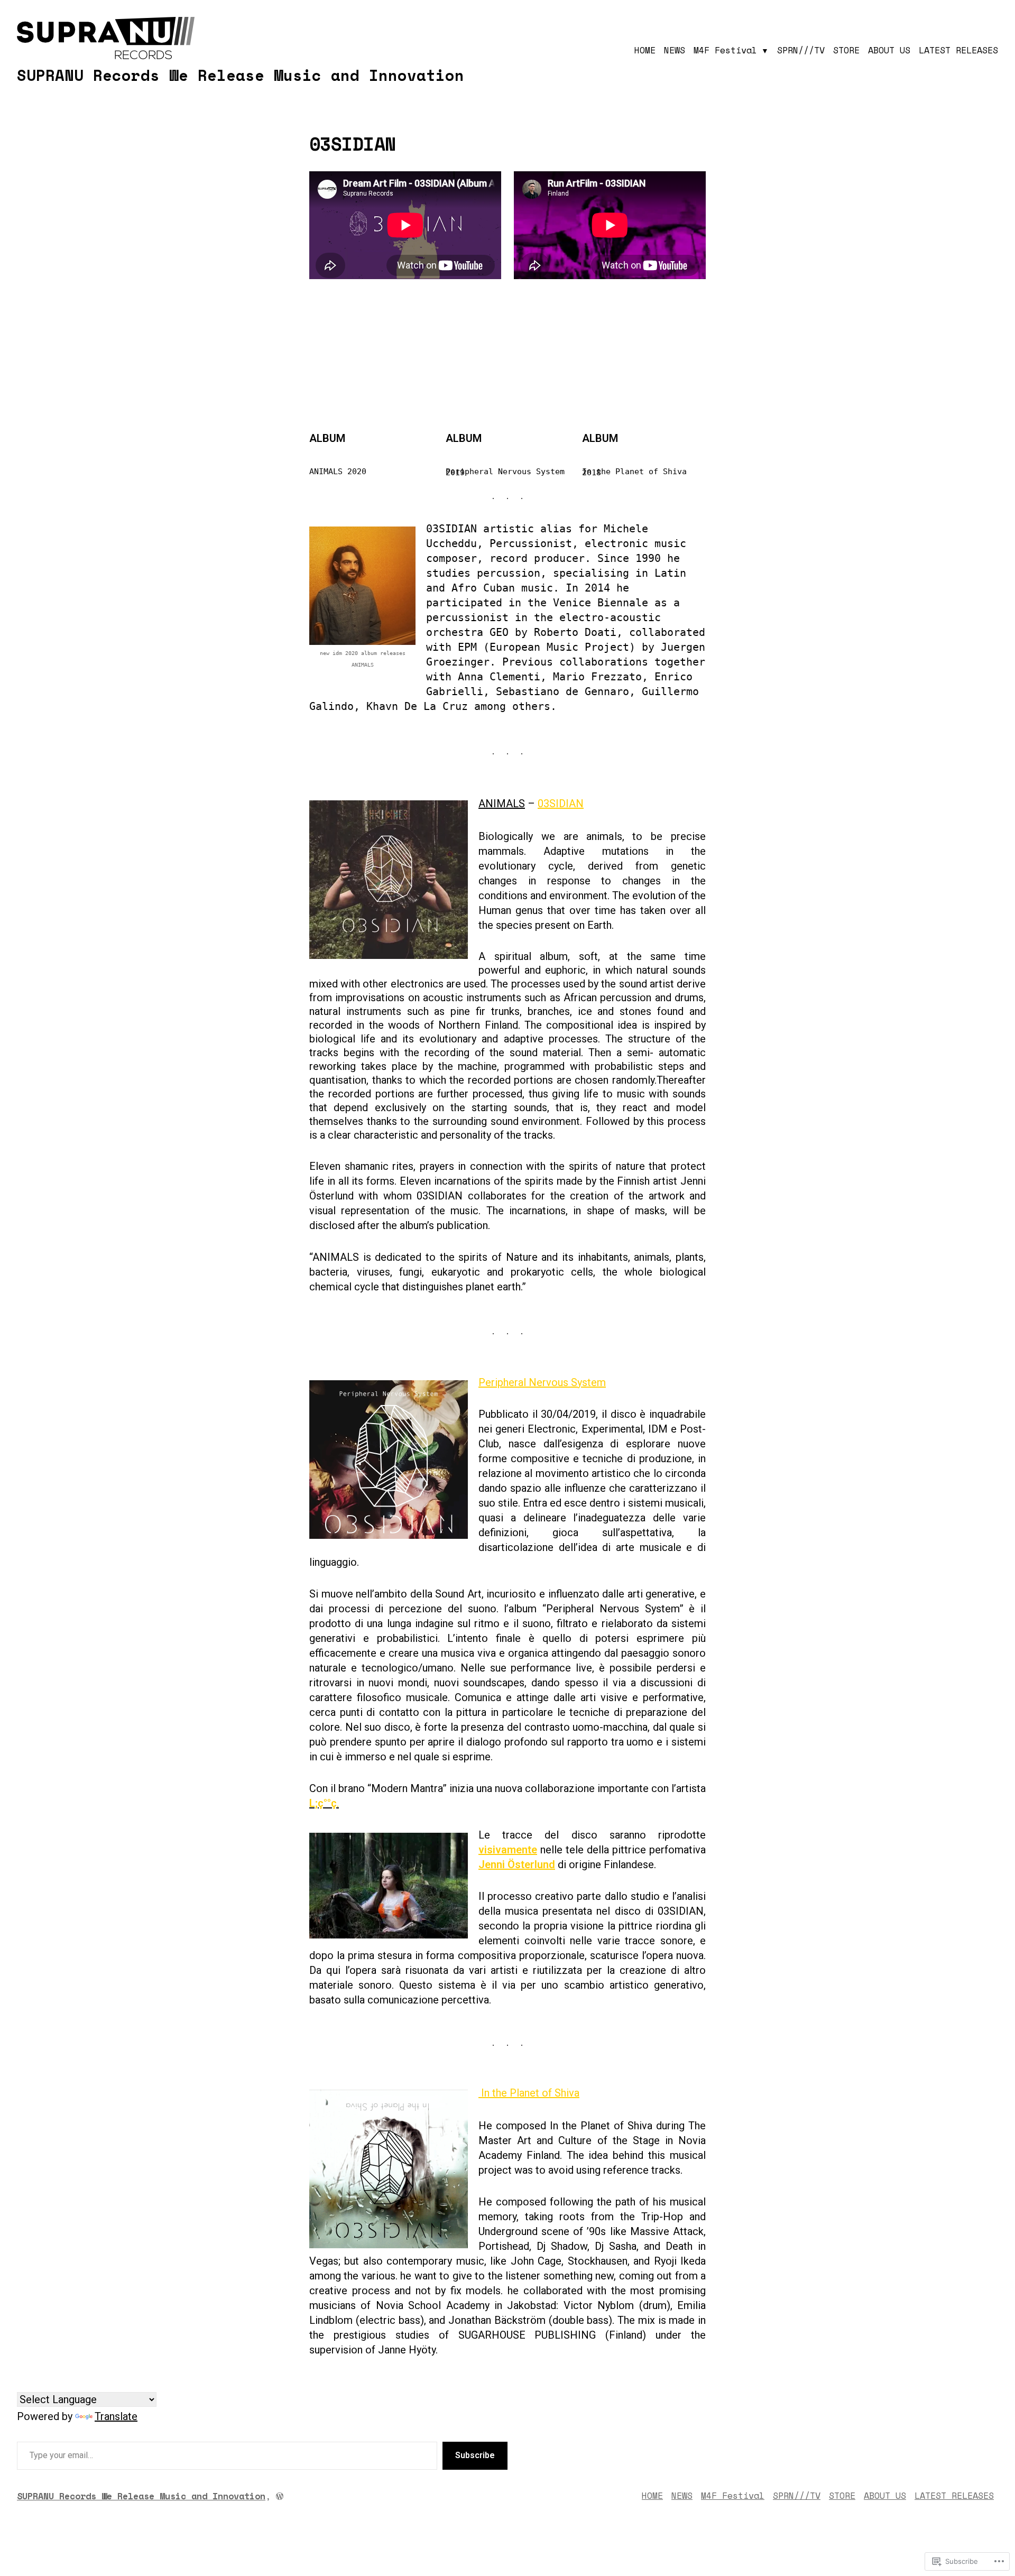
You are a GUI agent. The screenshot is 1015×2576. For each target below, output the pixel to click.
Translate (116, 2416)
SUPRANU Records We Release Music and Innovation (241, 75)
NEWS (675, 50)
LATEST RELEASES (958, 50)
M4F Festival (725, 50)
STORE (846, 50)
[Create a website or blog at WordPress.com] (280, 2496)
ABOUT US (889, 50)
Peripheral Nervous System (542, 1382)
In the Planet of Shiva (529, 2093)
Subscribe (475, 2455)
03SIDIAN (561, 804)
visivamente (508, 1850)
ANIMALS (502, 804)
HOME (645, 50)
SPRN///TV (801, 50)
